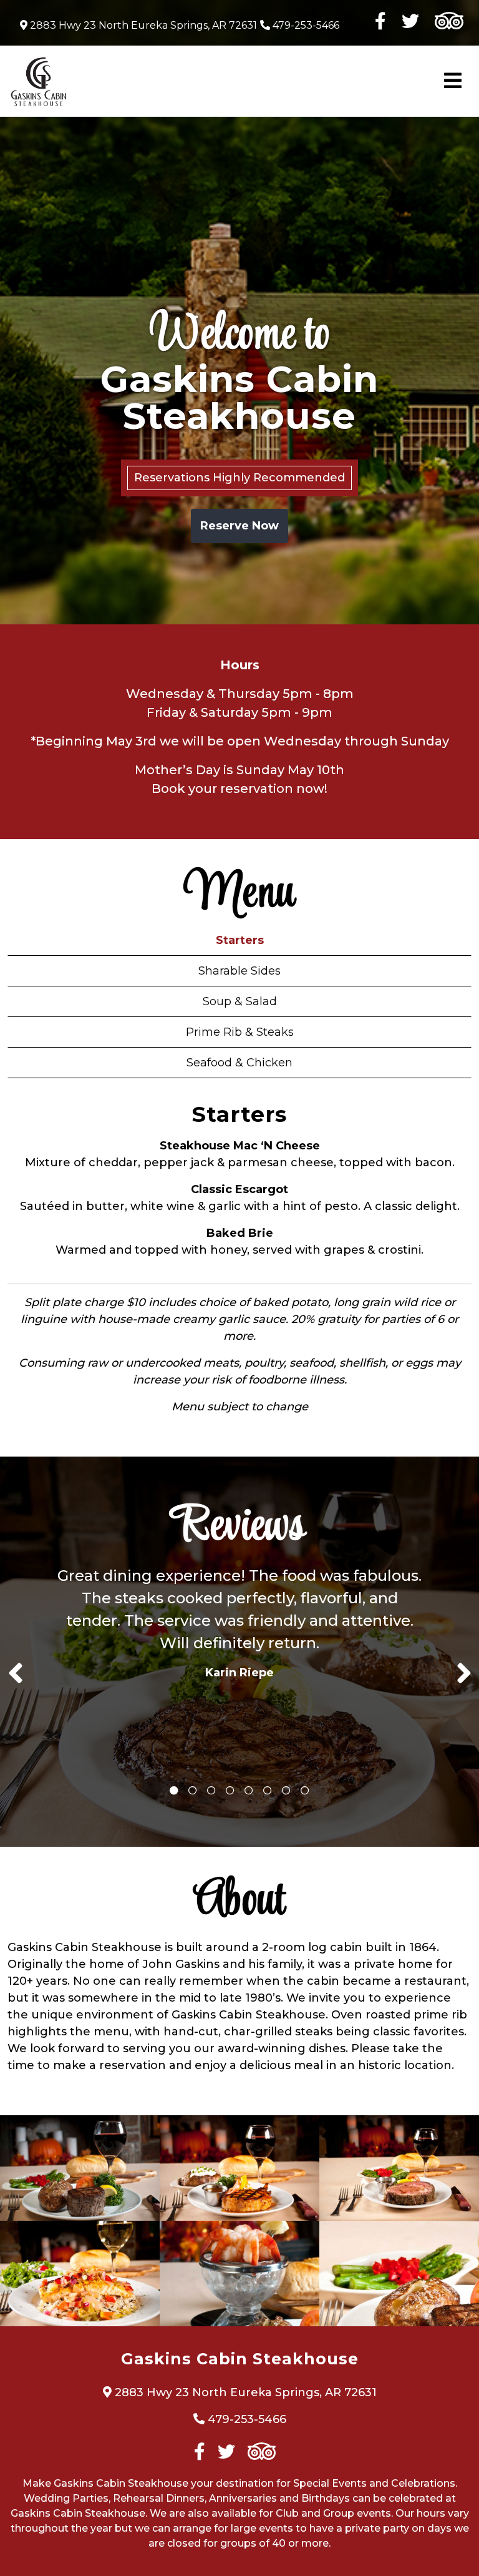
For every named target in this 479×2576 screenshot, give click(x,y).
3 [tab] (211, 1791)
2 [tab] (193, 1791)
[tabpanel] (239, 1628)
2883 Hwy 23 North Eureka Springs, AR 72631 (142, 25)
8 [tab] (305, 1791)
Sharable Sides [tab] (239, 971)
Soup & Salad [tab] (240, 1001)
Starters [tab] (240, 940)
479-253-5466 (305, 25)
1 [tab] (174, 1791)
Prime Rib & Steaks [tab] (240, 1032)
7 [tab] (286, 1791)
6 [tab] (268, 1791)
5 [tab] (249, 1791)
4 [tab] (230, 1791)
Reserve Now (239, 526)
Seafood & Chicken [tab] (239, 1063)
